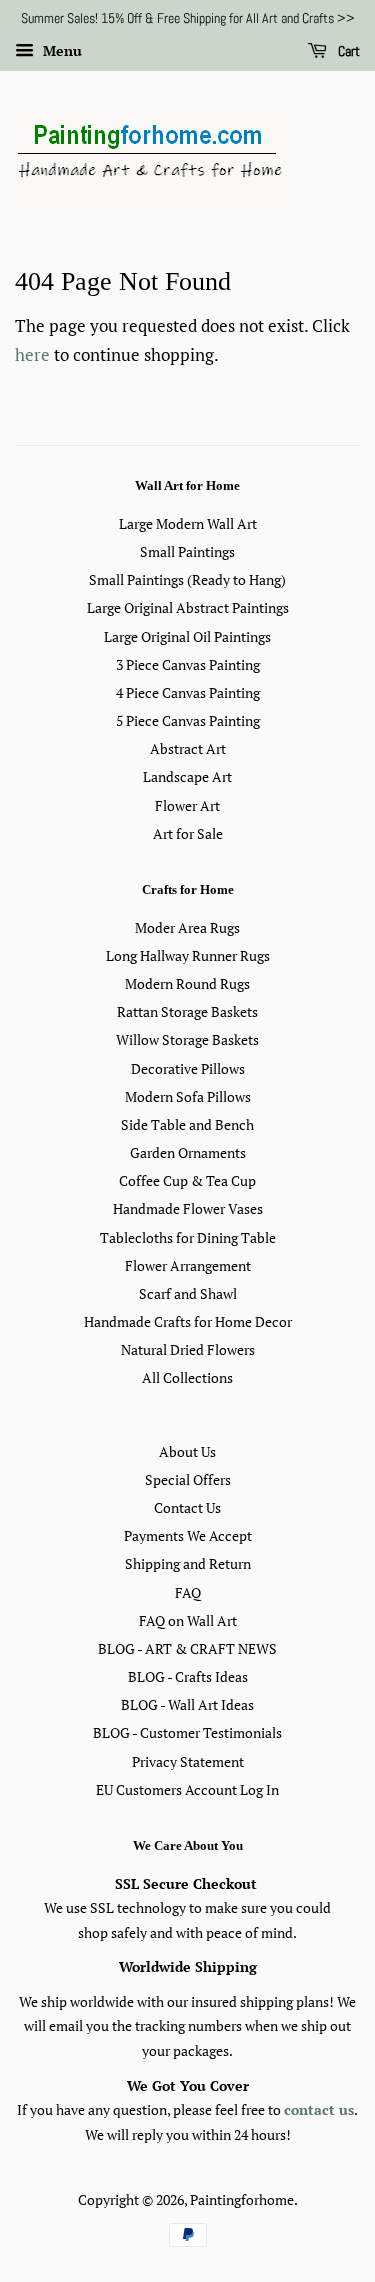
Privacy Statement (188, 1761)
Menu (60, 50)
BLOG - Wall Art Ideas (187, 1704)
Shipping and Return (188, 1563)
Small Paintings (187, 551)
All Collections (187, 1377)
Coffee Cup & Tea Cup (187, 1180)
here (32, 354)
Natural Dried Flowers (188, 1349)
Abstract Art (188, 748)
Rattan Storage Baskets (187, 1011)
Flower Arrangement (188, 1265)
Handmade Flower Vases (188, 1208)
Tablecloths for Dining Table (188, 1237)
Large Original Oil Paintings (187, 636)
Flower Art (187, 805)
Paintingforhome (242, 2199)
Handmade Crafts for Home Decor (188, 1321)
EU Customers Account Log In (187, 1789)
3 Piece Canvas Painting (188, 664)
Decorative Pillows (188, 1068)
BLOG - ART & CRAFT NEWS (187, 1648)
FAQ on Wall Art (188, 1620)
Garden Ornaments (188, 1152)
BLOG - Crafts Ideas (188, 1676)
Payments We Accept (188, 1535)
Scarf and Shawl (188, 1293)
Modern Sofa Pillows (188, 1096)
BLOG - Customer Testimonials (187, 1732)
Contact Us (187, 1507)
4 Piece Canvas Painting (188, 692)
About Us (187, 1451)
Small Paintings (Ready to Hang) (187, 579)
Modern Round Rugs (187, 983)
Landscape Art (187, 776)
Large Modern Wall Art (188, 523)
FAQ (188, 1592)
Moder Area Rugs (187, 927)
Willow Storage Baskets (187, 1039)
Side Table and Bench (187, 1124)
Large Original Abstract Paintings (188, 607)
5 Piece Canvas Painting (188, 720)
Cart (347, 51)
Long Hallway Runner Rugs (188, 955)
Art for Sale (188, 833)
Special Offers (188, 1479)
